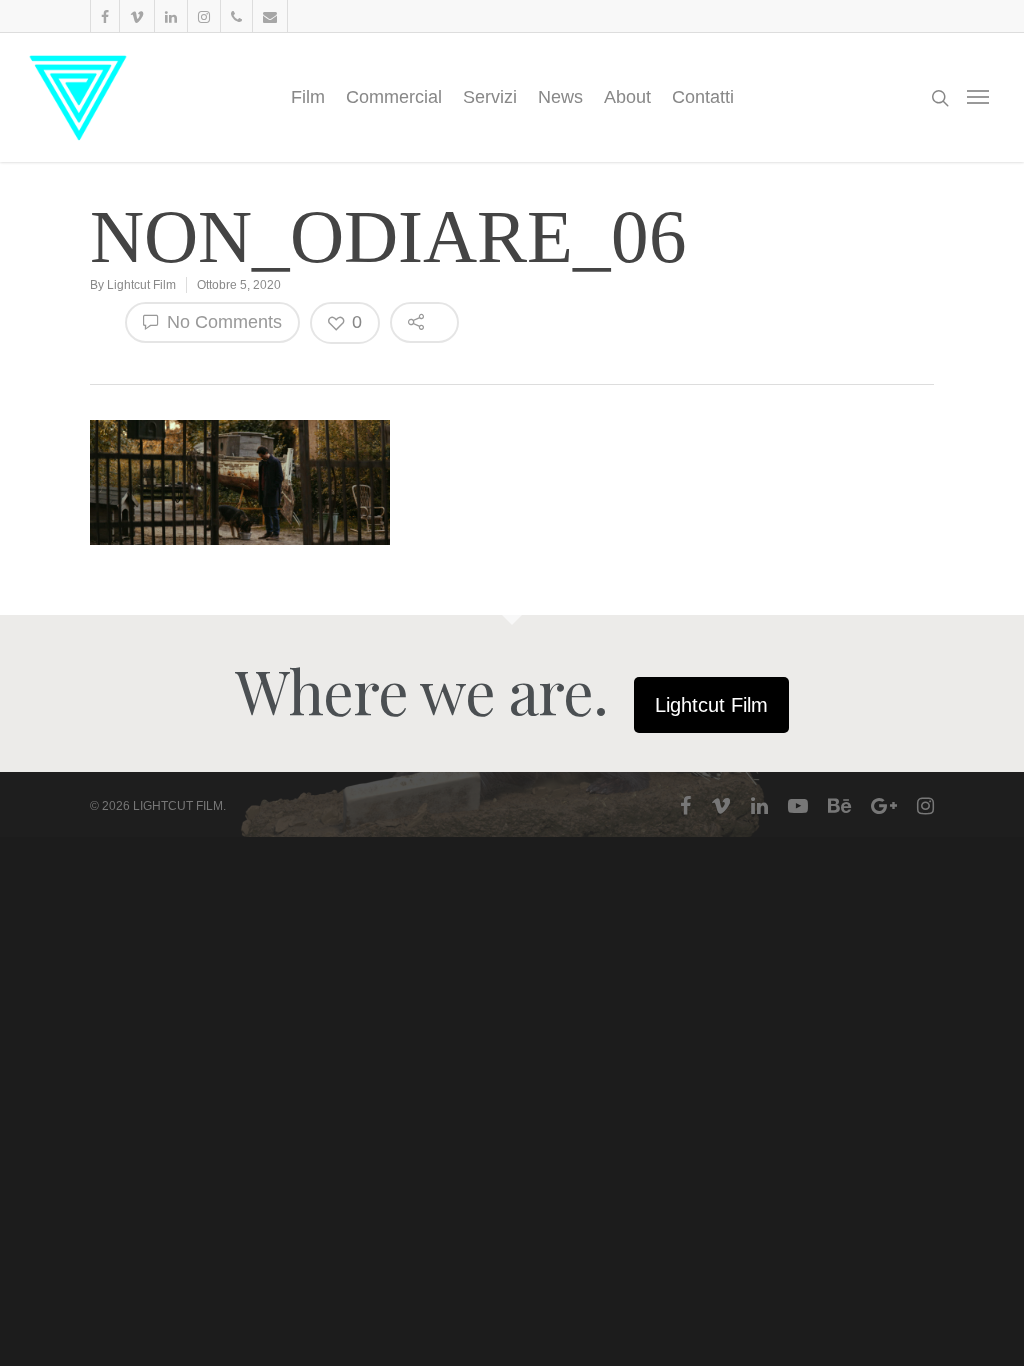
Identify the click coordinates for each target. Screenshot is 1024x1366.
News (560, 97)
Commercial (394, 97)
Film (308, 97)
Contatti (703, 97)
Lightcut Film (141, 285)
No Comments (222, 322)
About (627, 97)
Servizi (490, 97)
